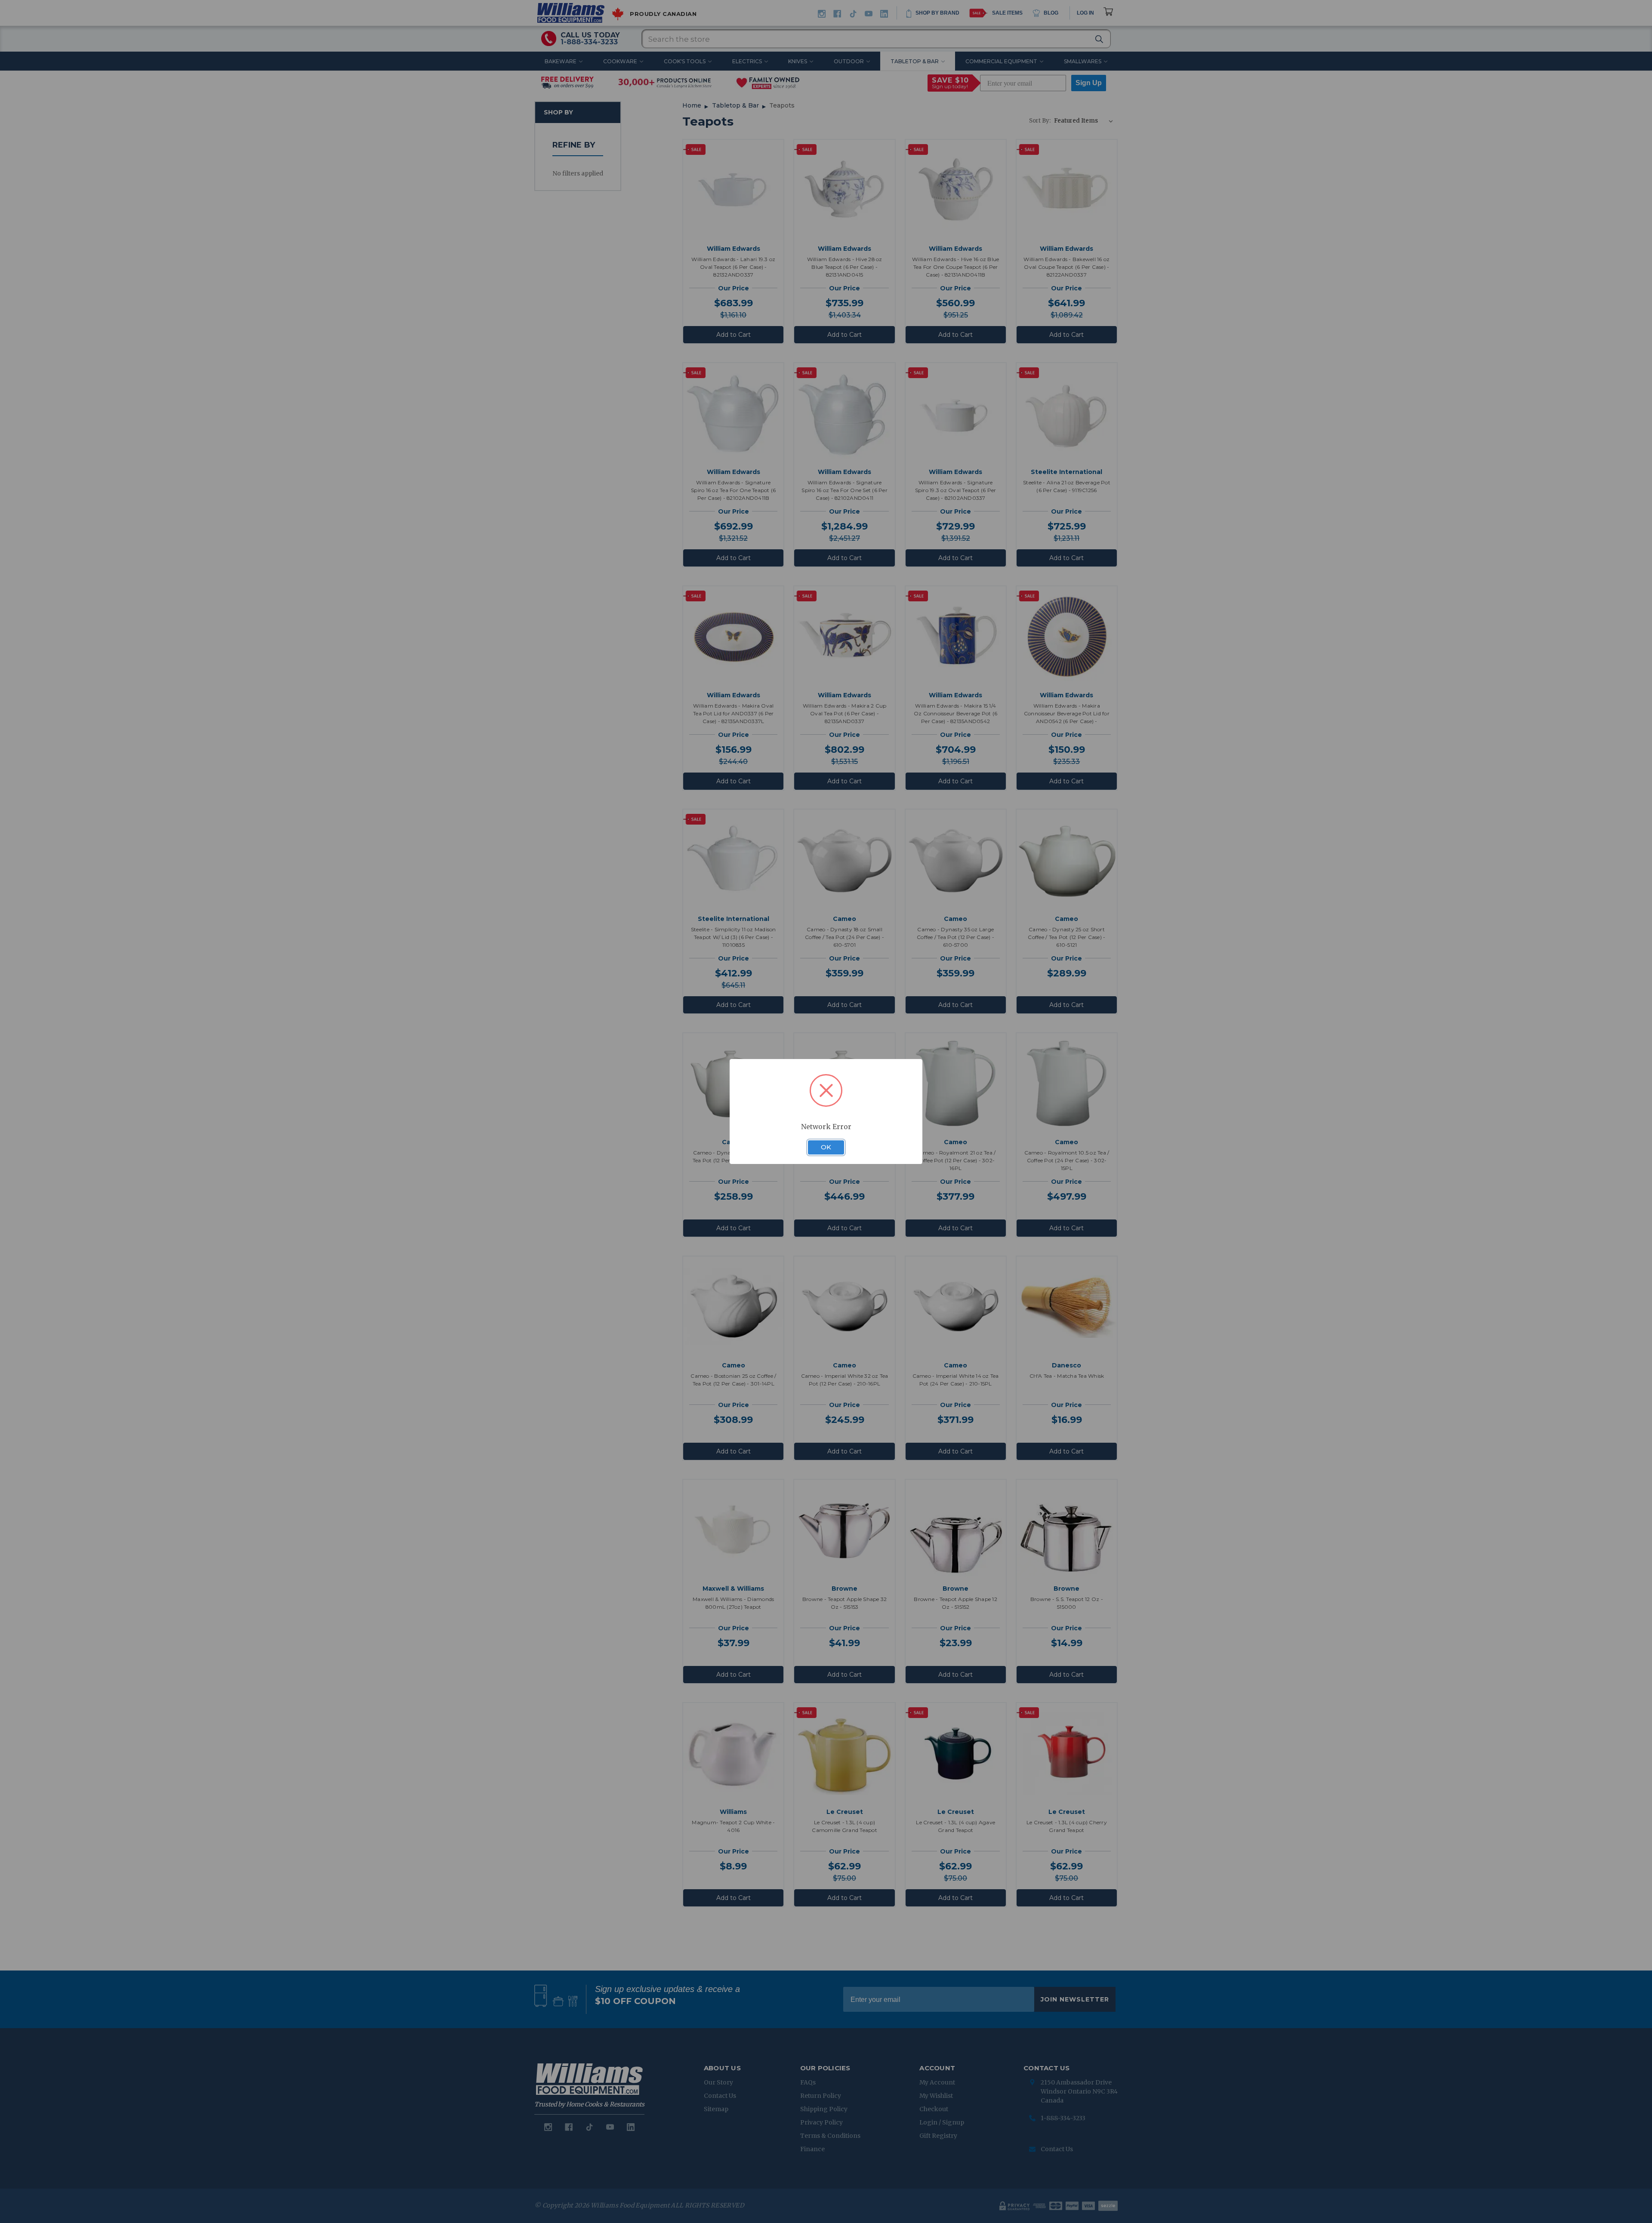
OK (826, 1147)
